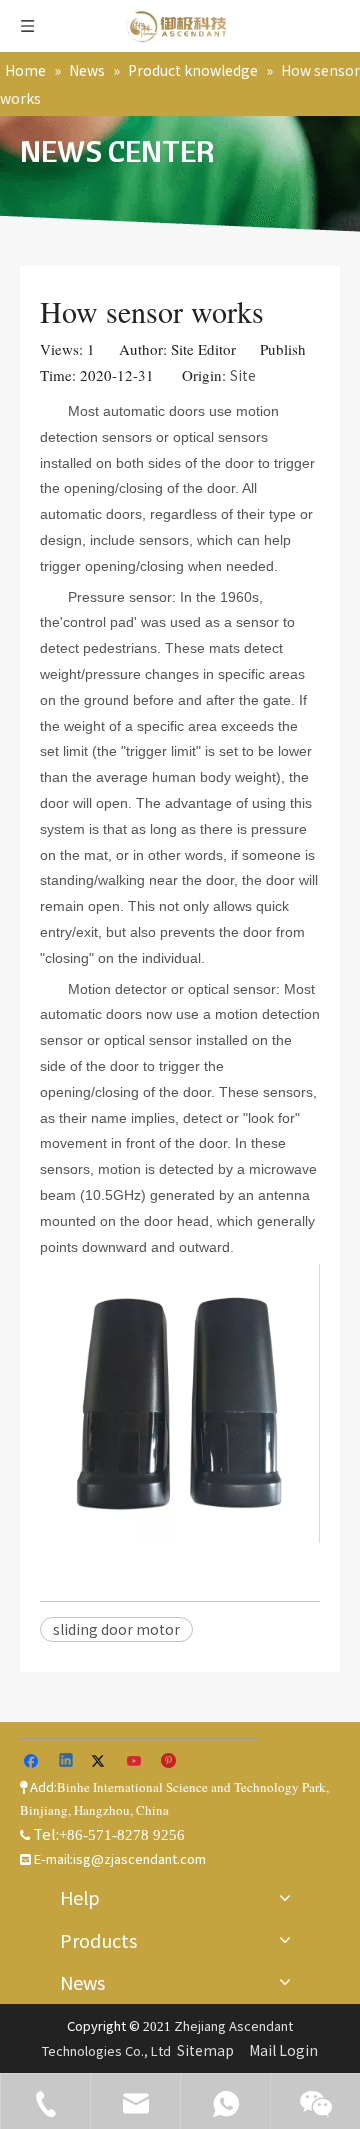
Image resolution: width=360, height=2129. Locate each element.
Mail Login (283, 2050)
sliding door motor (116, 1629)
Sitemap (205, 2050)
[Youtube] (135, 1762)
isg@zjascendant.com (139, 1858)
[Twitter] (101, 1762)
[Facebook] (33, 1762)
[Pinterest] (169, 1762)
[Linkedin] (67, 1762)
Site (243, 375)
